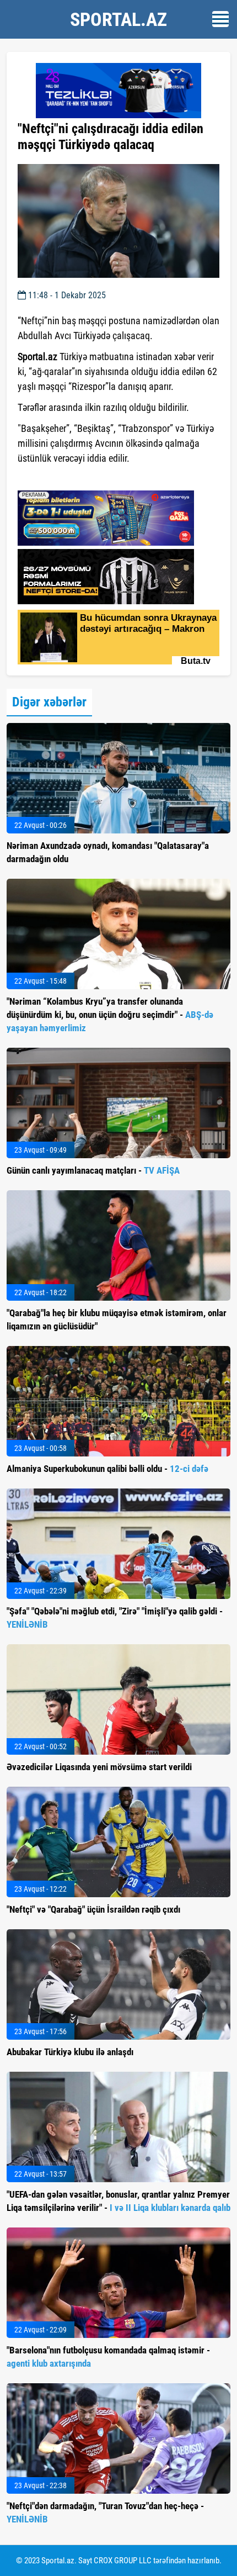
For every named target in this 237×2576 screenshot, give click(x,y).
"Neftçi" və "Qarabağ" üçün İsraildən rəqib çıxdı (93, 1909)
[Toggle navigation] (220, 19)
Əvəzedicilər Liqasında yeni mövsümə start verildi (99, 1767)
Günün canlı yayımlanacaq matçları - (93, 1170)
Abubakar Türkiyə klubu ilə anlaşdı (70, 2052)
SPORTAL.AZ (118, 19)
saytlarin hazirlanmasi (63, 478)
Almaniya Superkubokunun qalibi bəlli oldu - (107, 1469)
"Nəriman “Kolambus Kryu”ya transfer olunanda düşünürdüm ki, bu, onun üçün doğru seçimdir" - (110, 1015)
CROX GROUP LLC (123, 2561)
